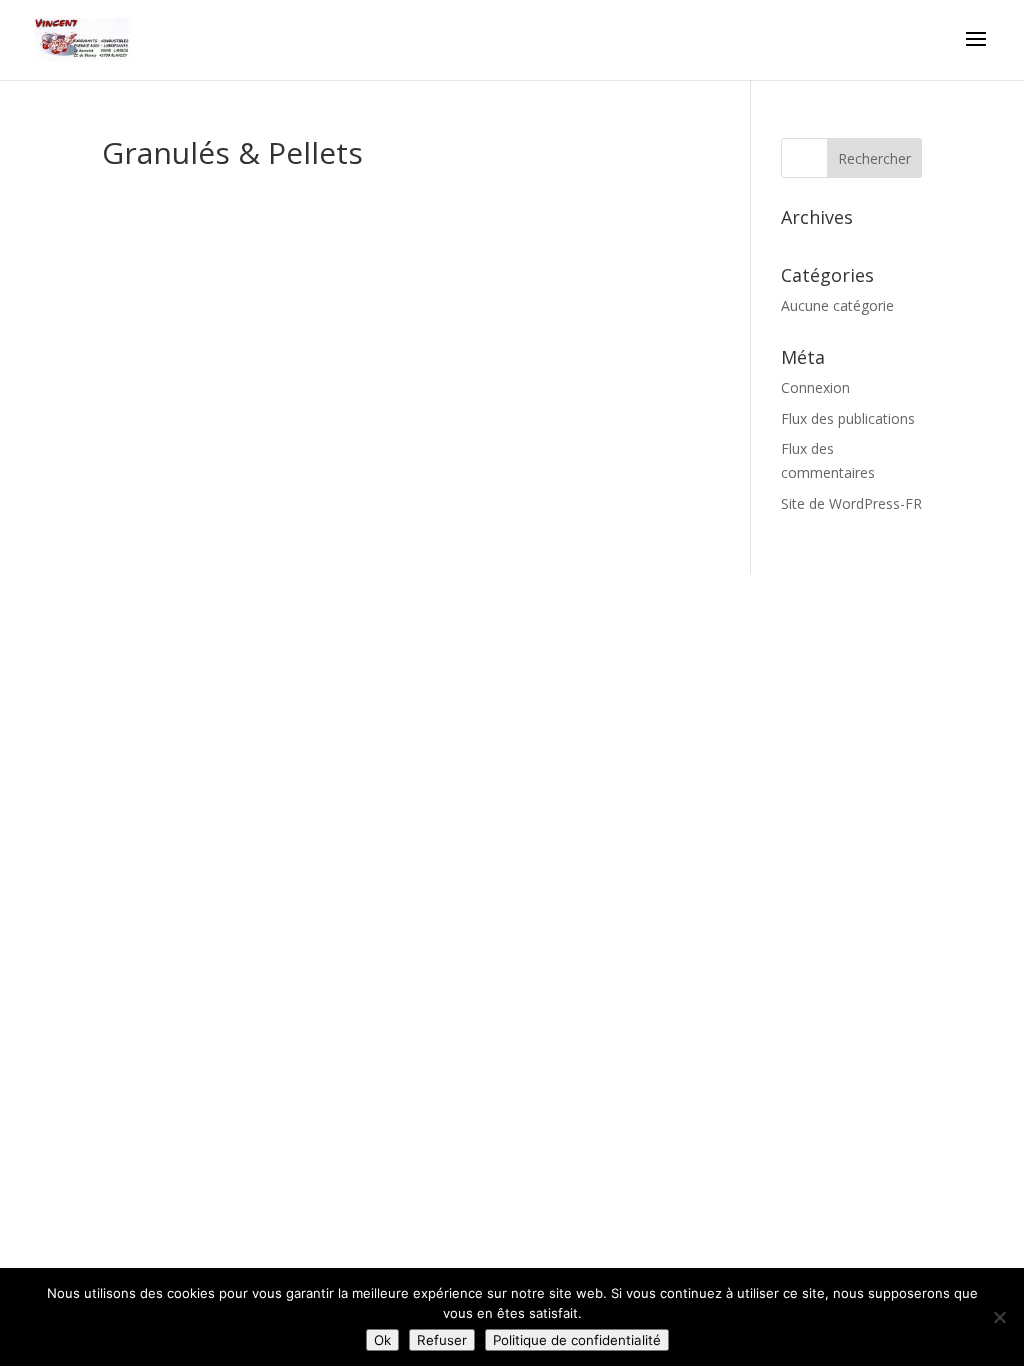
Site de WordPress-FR (851, 503)
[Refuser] (999, 1317)
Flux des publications (848, 418)
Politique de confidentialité (577, 1340)
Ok (382, 1340)
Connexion (815, 387)
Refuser (442, 1340)
